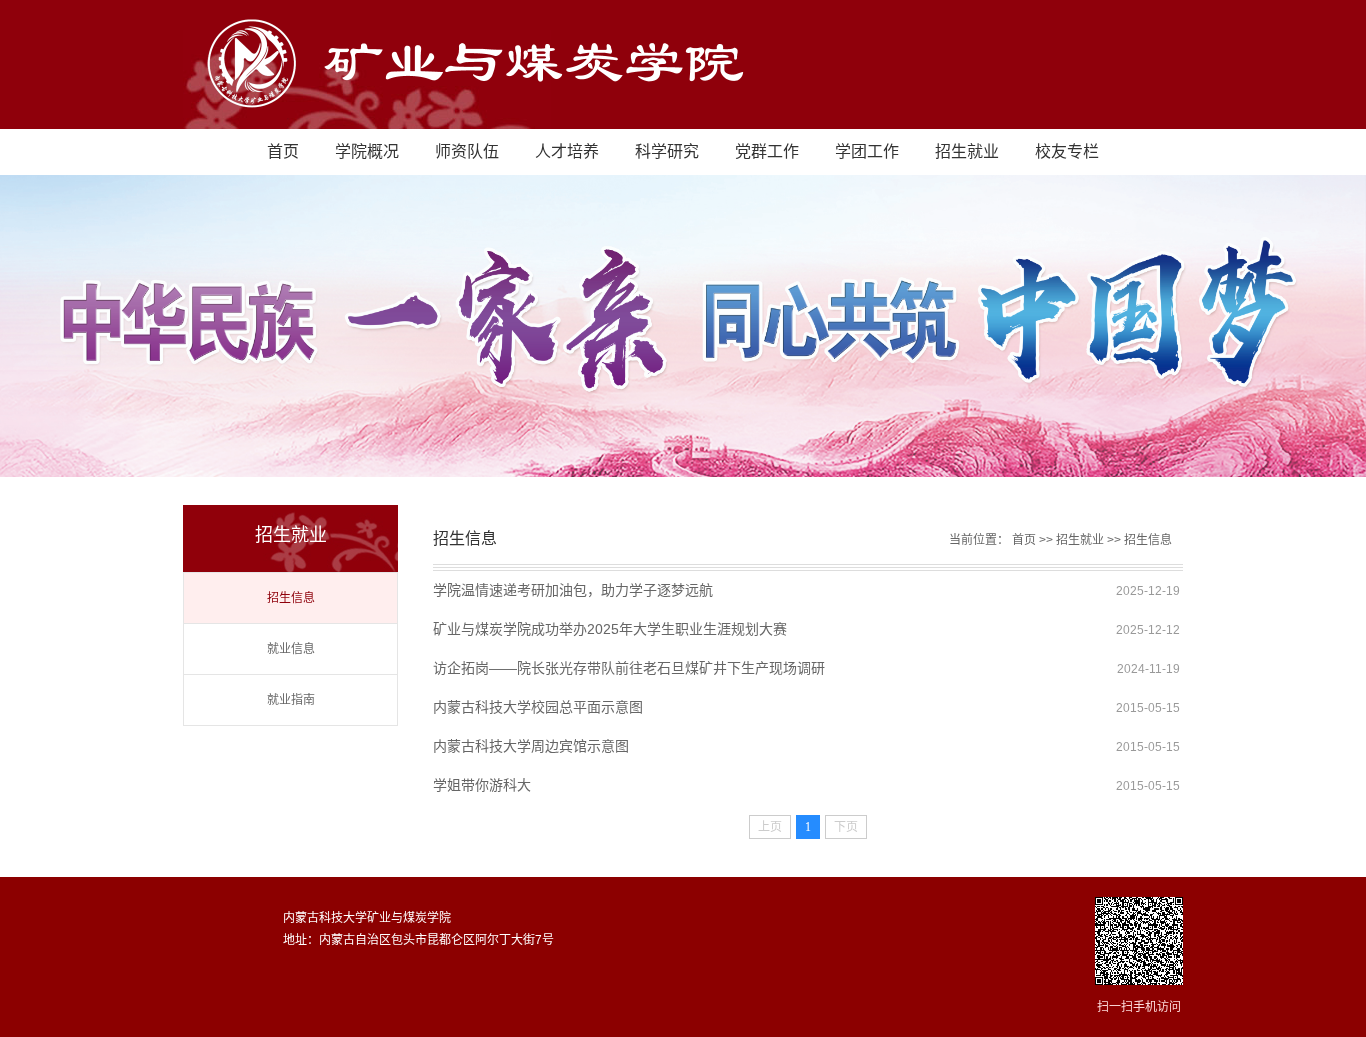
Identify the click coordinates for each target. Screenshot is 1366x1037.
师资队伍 (467, 151)
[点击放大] (1139, 942)
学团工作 (867, 151)
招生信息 (291, 598)
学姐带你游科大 (482, 785)
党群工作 (767, 151)
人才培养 (567, 151)
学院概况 (367, 151)
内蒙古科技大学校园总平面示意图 (538, 707)
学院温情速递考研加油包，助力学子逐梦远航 (573, 590)
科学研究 (667, 151)
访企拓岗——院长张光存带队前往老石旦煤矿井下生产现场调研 (629, 668)
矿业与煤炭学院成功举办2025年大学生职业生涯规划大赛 (610, 629)
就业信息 (291, 649)
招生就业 (967, 151)
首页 (283, 151)
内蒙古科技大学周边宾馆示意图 (531, 746)
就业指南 (291, 700)
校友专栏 (1067, 151)
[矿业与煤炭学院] (540, 121)
